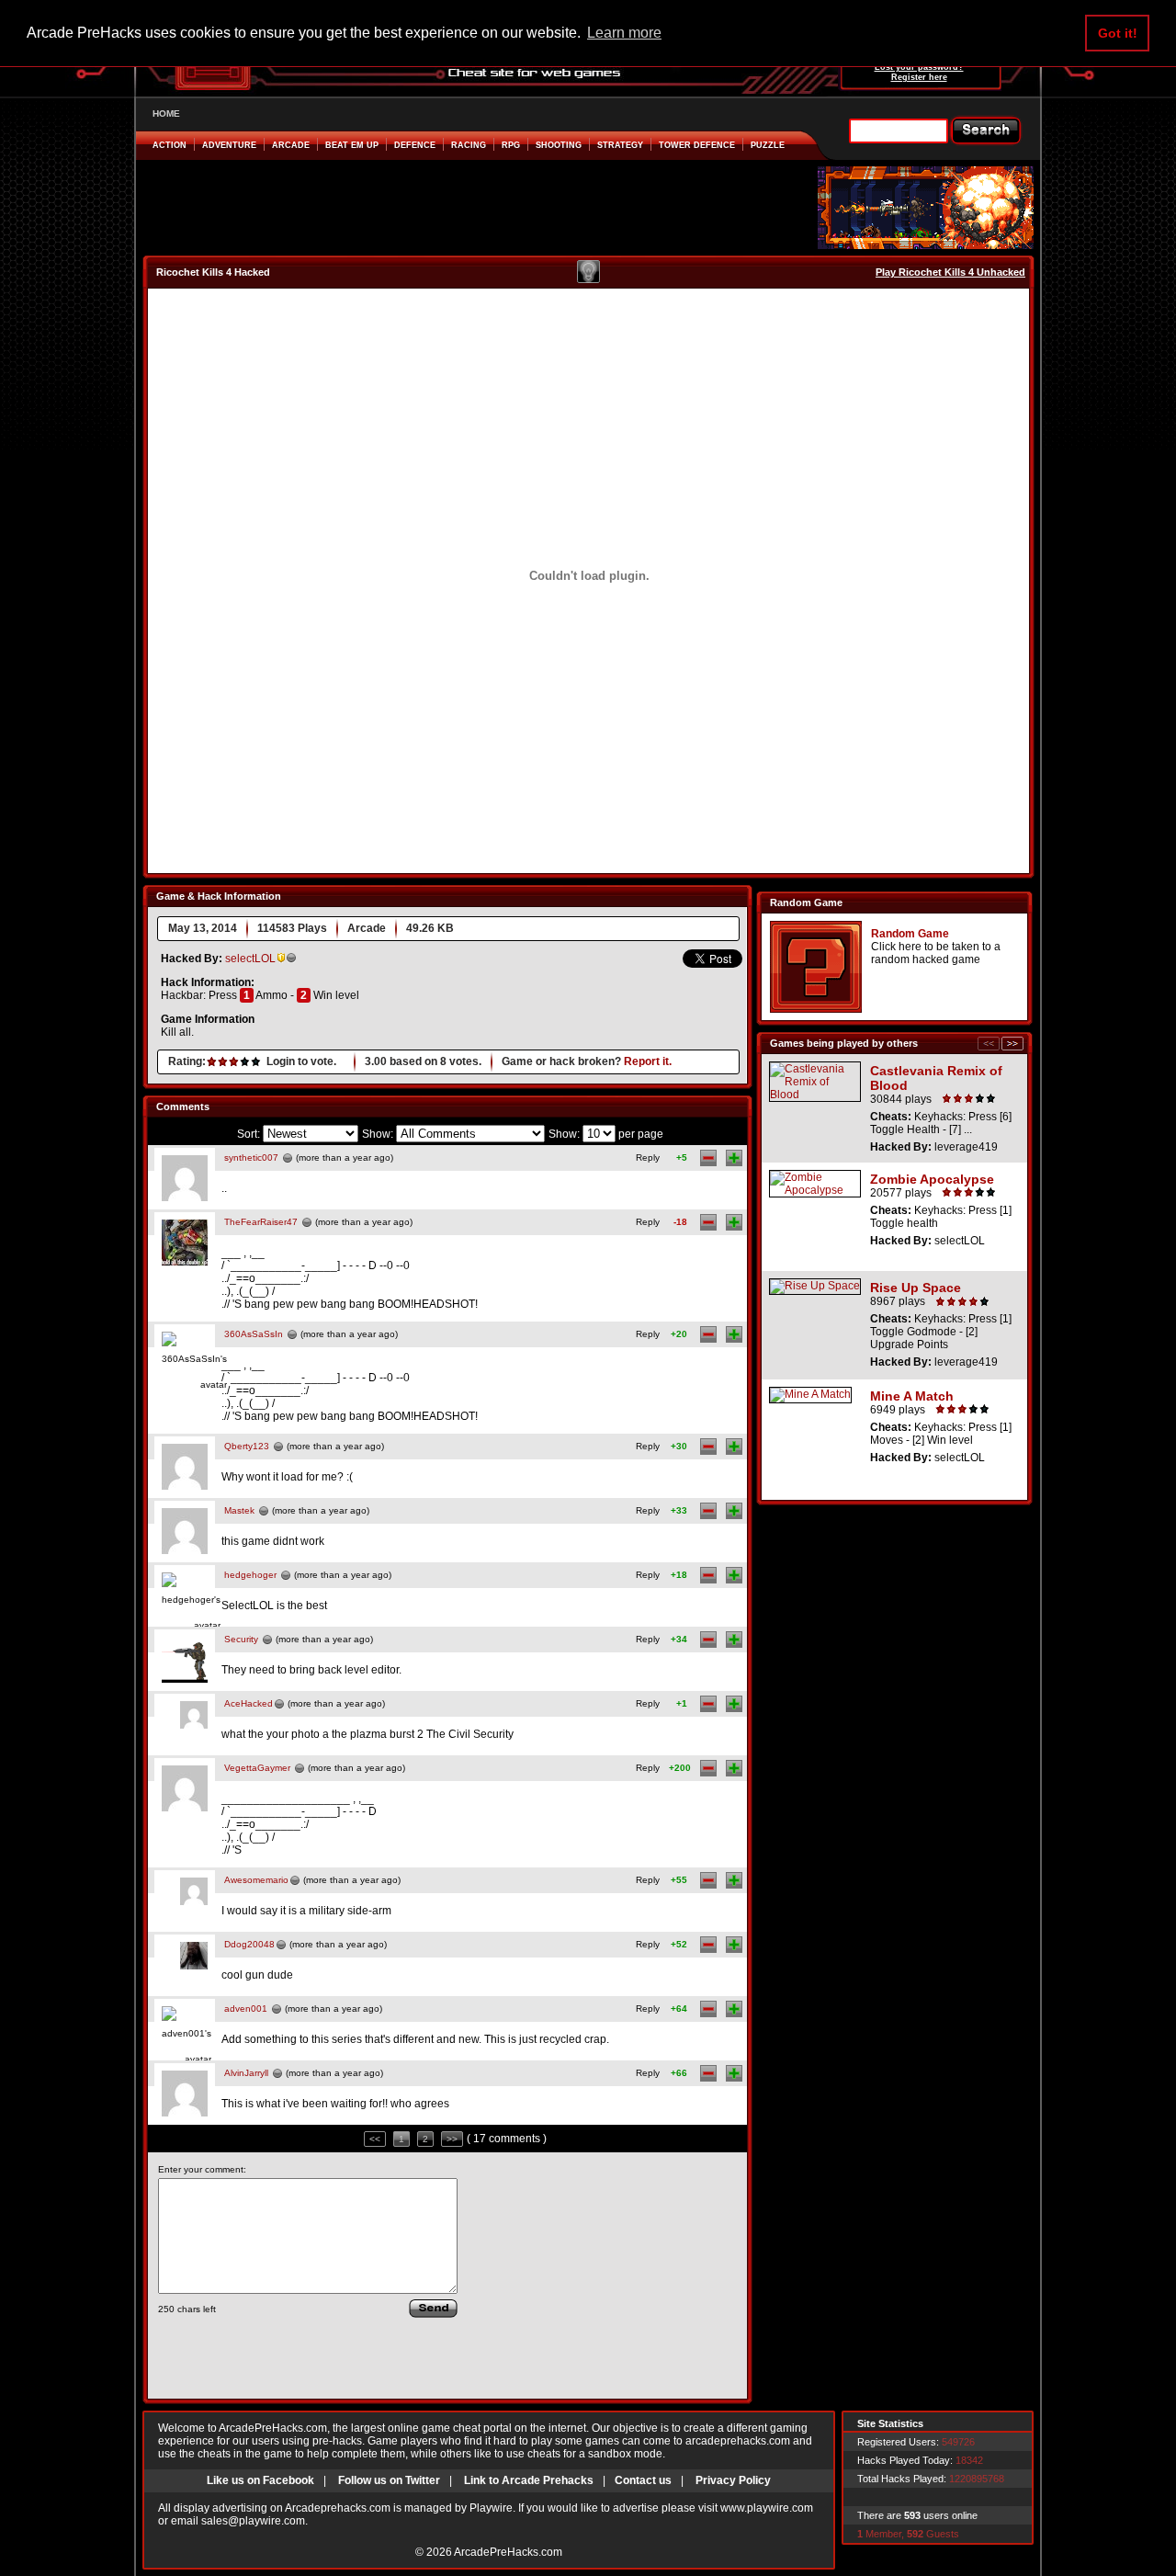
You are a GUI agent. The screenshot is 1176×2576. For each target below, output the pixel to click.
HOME (166, 113)
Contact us (643, 2480)
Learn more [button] (624, 33)
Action (170, 145)
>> (452, 2139)
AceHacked (249, 1703)
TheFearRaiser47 (261, 1222)
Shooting (559, 145)
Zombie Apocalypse (932, 1179)
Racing (469, 145)
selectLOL (250, 959)
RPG (511, 145)
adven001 (246, 2009)
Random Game (910, 934)
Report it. (648, 1061)
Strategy (620, 145)
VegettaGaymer (257, 1768)
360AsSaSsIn (254, 1334)
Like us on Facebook (260, 2480)
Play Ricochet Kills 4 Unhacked (950, 272)
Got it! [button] (1118, 33)
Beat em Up (352, 145)
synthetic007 (251, 1157)
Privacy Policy (733, 2480)
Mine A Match (912, 1396)
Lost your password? (919, 67)
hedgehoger (250, 1575)
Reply (648, 1157)
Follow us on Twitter (389, 2480)
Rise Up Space (916, 1288)
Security (241, 1639)
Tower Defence (697, 145)
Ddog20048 (249, 1944)
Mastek (239, 1510)
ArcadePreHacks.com (508, 2552)
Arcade (291, 145)
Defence (415, 145)
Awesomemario (256, 1880)
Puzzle (768, 145)
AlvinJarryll (246, 2073)
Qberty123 (247, 1446)
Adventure (229, 145)
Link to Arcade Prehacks (529, 2480)
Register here (919, 77)
